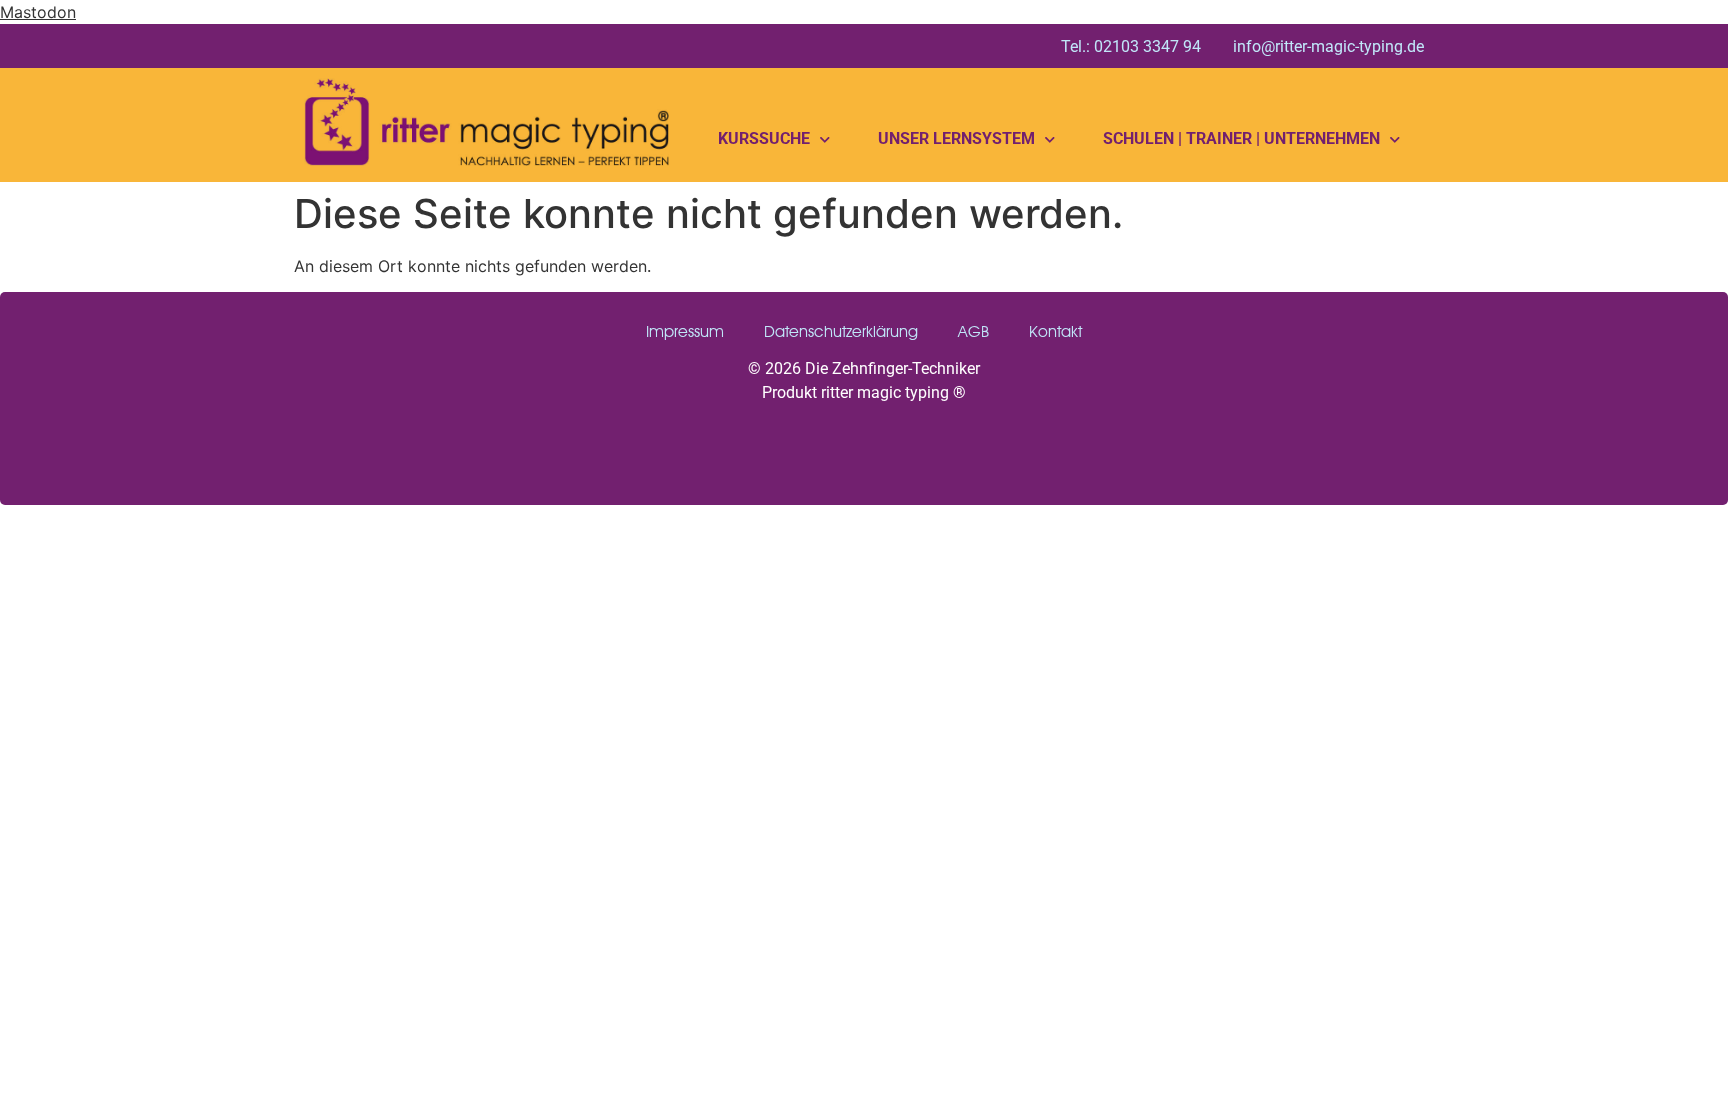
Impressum (685, 331)
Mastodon (38, 12)
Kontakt (1055, 331)
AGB (973, 331)
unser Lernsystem (956, 138)
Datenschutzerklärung (841, 331)
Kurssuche (764, 138)
